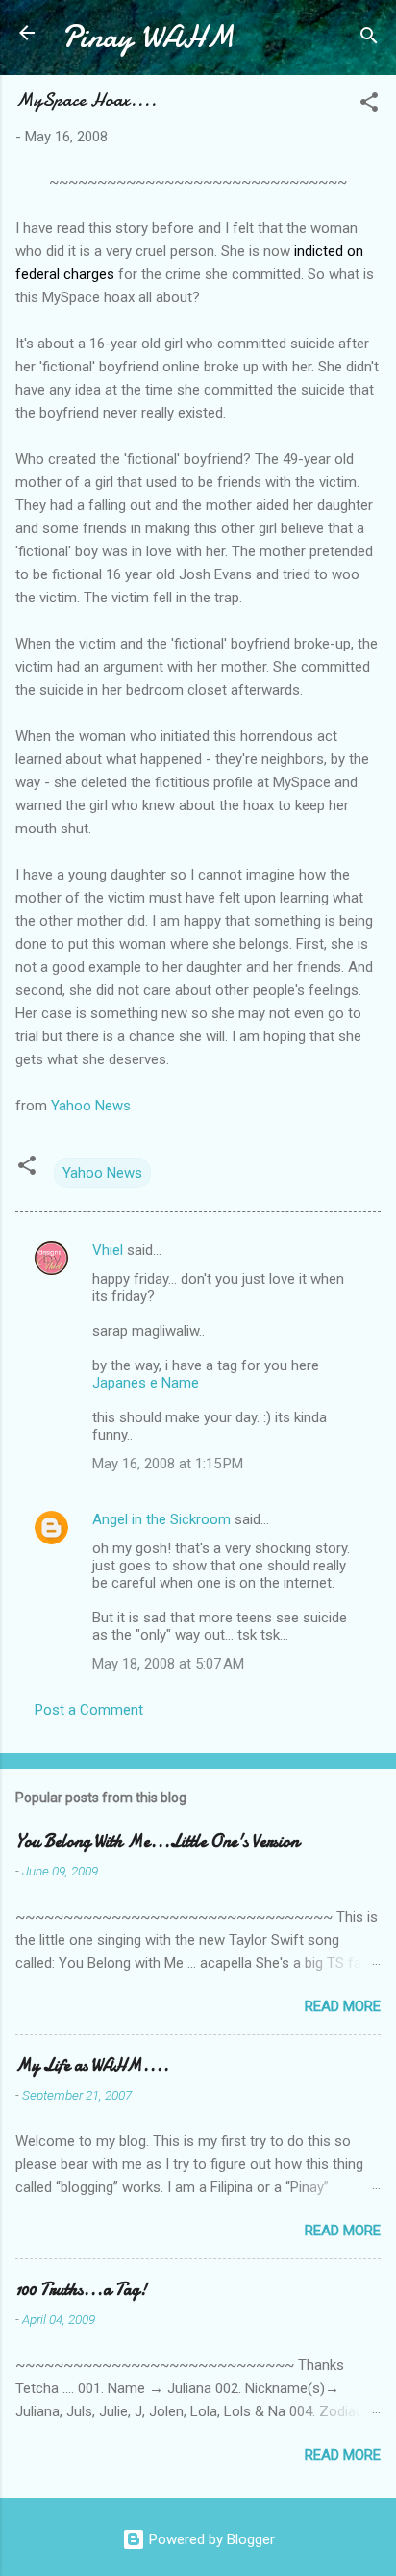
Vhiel (108, 1250)
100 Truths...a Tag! (81, 2290)
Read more (343, 2006)
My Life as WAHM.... (92, 2066)
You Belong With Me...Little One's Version (157, 1841)
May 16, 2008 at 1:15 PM (168, 1464)
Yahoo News (91, 1106)
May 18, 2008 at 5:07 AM (168, 1664)
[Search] (369, 39)
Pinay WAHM (148, 37)
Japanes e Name (146, 1383)
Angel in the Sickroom (161, 1519)
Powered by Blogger (210, 2539)
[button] (369, 105)
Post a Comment (89, 1710)
